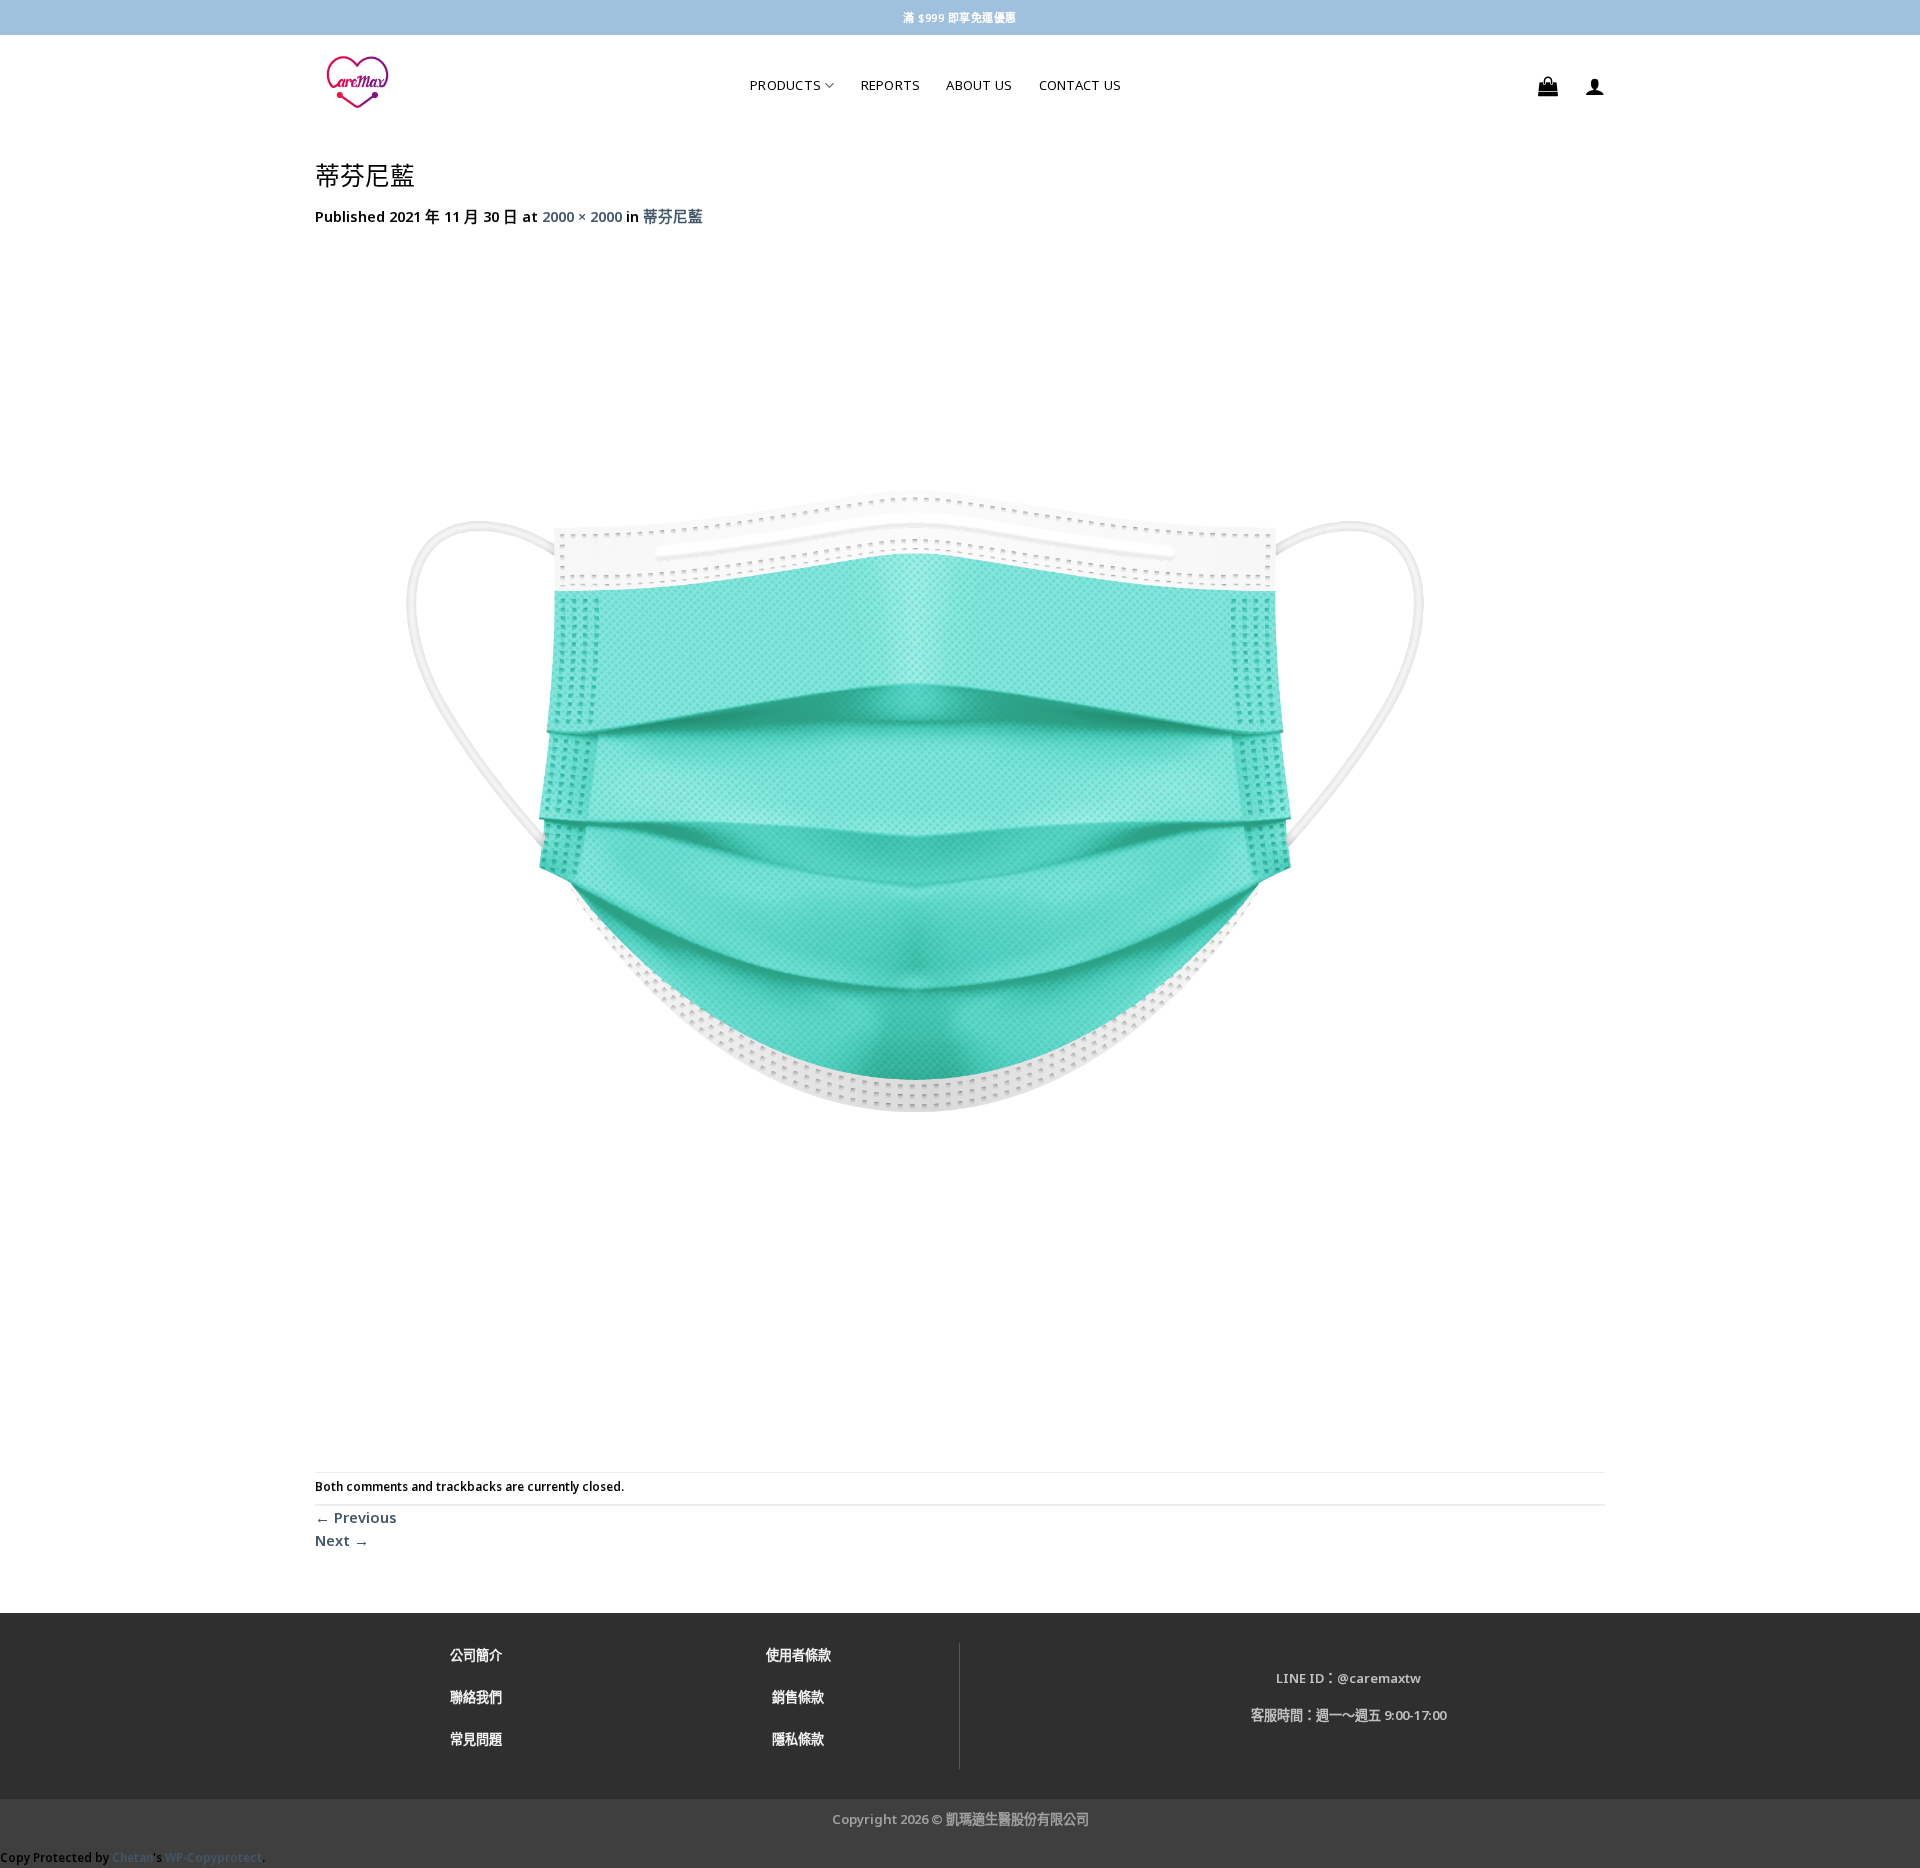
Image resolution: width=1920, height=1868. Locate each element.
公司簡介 (476, 1655)
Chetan (132, 1857)
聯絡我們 (476, 1697)
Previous (356, 1517)
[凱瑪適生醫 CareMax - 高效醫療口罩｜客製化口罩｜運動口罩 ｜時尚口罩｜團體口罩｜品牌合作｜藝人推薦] (517, 82)
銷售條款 (798, 1697)
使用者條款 (798, 1655)
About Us (979, 85)
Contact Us (1080, 85)
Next (342, 1540)
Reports (891, 85)
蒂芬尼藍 (673, 216)
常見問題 (476, 1739)
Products (785, 85)
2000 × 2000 (582, 216)
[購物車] (1548, 86)
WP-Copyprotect (213, 1857)
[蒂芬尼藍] (915, 848)
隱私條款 (798, 1739)
